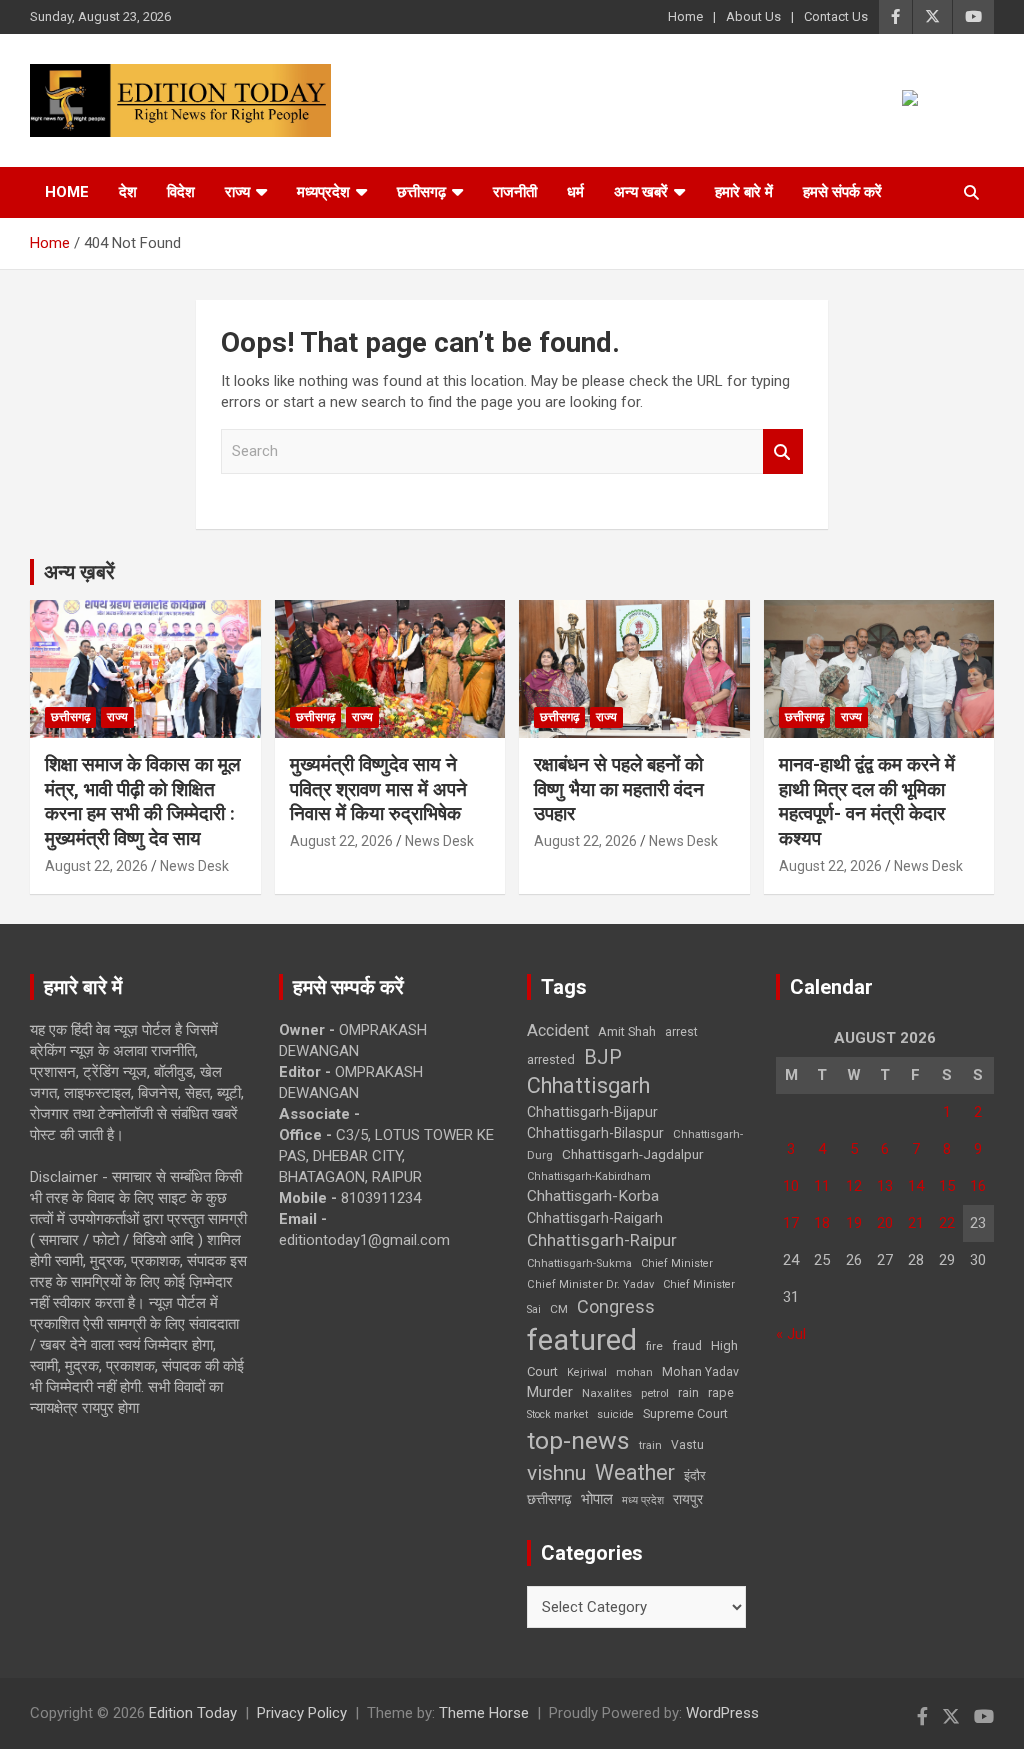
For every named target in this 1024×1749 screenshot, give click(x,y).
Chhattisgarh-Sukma (579, 1263)
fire (654, 1346)
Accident (558, 1030)
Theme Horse (484, 1713)
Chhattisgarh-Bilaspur (595, 1133)
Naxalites (607, 1393)
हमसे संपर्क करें (842, 192)
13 (885, 1186)
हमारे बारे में (744, 192)
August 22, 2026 (96, 866)
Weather (635, 1472)
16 (978, 1186)
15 (947, 1186)
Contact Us (836, 16)
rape (721, 1392)
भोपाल (597, 1499)
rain (688, 1393)
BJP (603, 1057)
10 (791, 1186)
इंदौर (695, 1475)
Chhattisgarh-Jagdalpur (633, 1154)
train (650, 1445)
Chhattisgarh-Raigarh (595, 1218)
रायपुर (688, 1499)
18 (822, 1223)
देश (128, 192)
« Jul (791, 1334)
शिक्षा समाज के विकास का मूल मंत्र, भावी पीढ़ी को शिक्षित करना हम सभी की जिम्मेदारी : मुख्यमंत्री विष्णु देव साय (142, 801)
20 (885, 1223)
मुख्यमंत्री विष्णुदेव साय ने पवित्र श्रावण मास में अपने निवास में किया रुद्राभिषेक (378, 789)
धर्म (575, 192)
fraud (687, 1346)
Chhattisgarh (588, 1085)
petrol (655, 1393)
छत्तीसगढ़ (549, 1499)
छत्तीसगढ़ (421, 192)
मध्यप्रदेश (323, 192)
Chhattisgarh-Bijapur (592, 1112)
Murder (550, 1392)
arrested (551, 1059)
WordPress (722, 1713)
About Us (753, 16)
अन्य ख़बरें (79, 572)
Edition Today (193, 1713)
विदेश (181, 192)
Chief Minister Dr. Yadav (590, 1284)
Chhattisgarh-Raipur (602, 1240)
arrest (681, 1032)
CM (559, 1309)
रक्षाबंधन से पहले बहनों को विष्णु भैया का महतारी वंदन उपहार (619, 789)
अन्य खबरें (641, 192)
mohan (634, 1372)
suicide (615, 1414)
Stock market (557, 1414)
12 (854, 1186)
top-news (578, 1440)
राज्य (237, 192)
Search (783, 451)
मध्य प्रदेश (643, 1500)
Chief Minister (677, 1263)
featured (582, 1340)
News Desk (194, 866)
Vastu (687, 1445)
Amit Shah (627, 1031)
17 (791, 1223)
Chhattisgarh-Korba (593, 1196)
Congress (616, 1306)
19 (854, 1223)
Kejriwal (587, 1372)
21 (916, 1223)
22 (947, 1223)
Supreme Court (685, 1413)
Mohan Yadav (700, 1372)
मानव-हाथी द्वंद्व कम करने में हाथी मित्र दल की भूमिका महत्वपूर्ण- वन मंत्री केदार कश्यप (867, 801)
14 (916, 1186)
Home (685, 16)
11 (822, 1186)
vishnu (556, 1473)
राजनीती (515, 192)
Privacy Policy (302, 1713)
